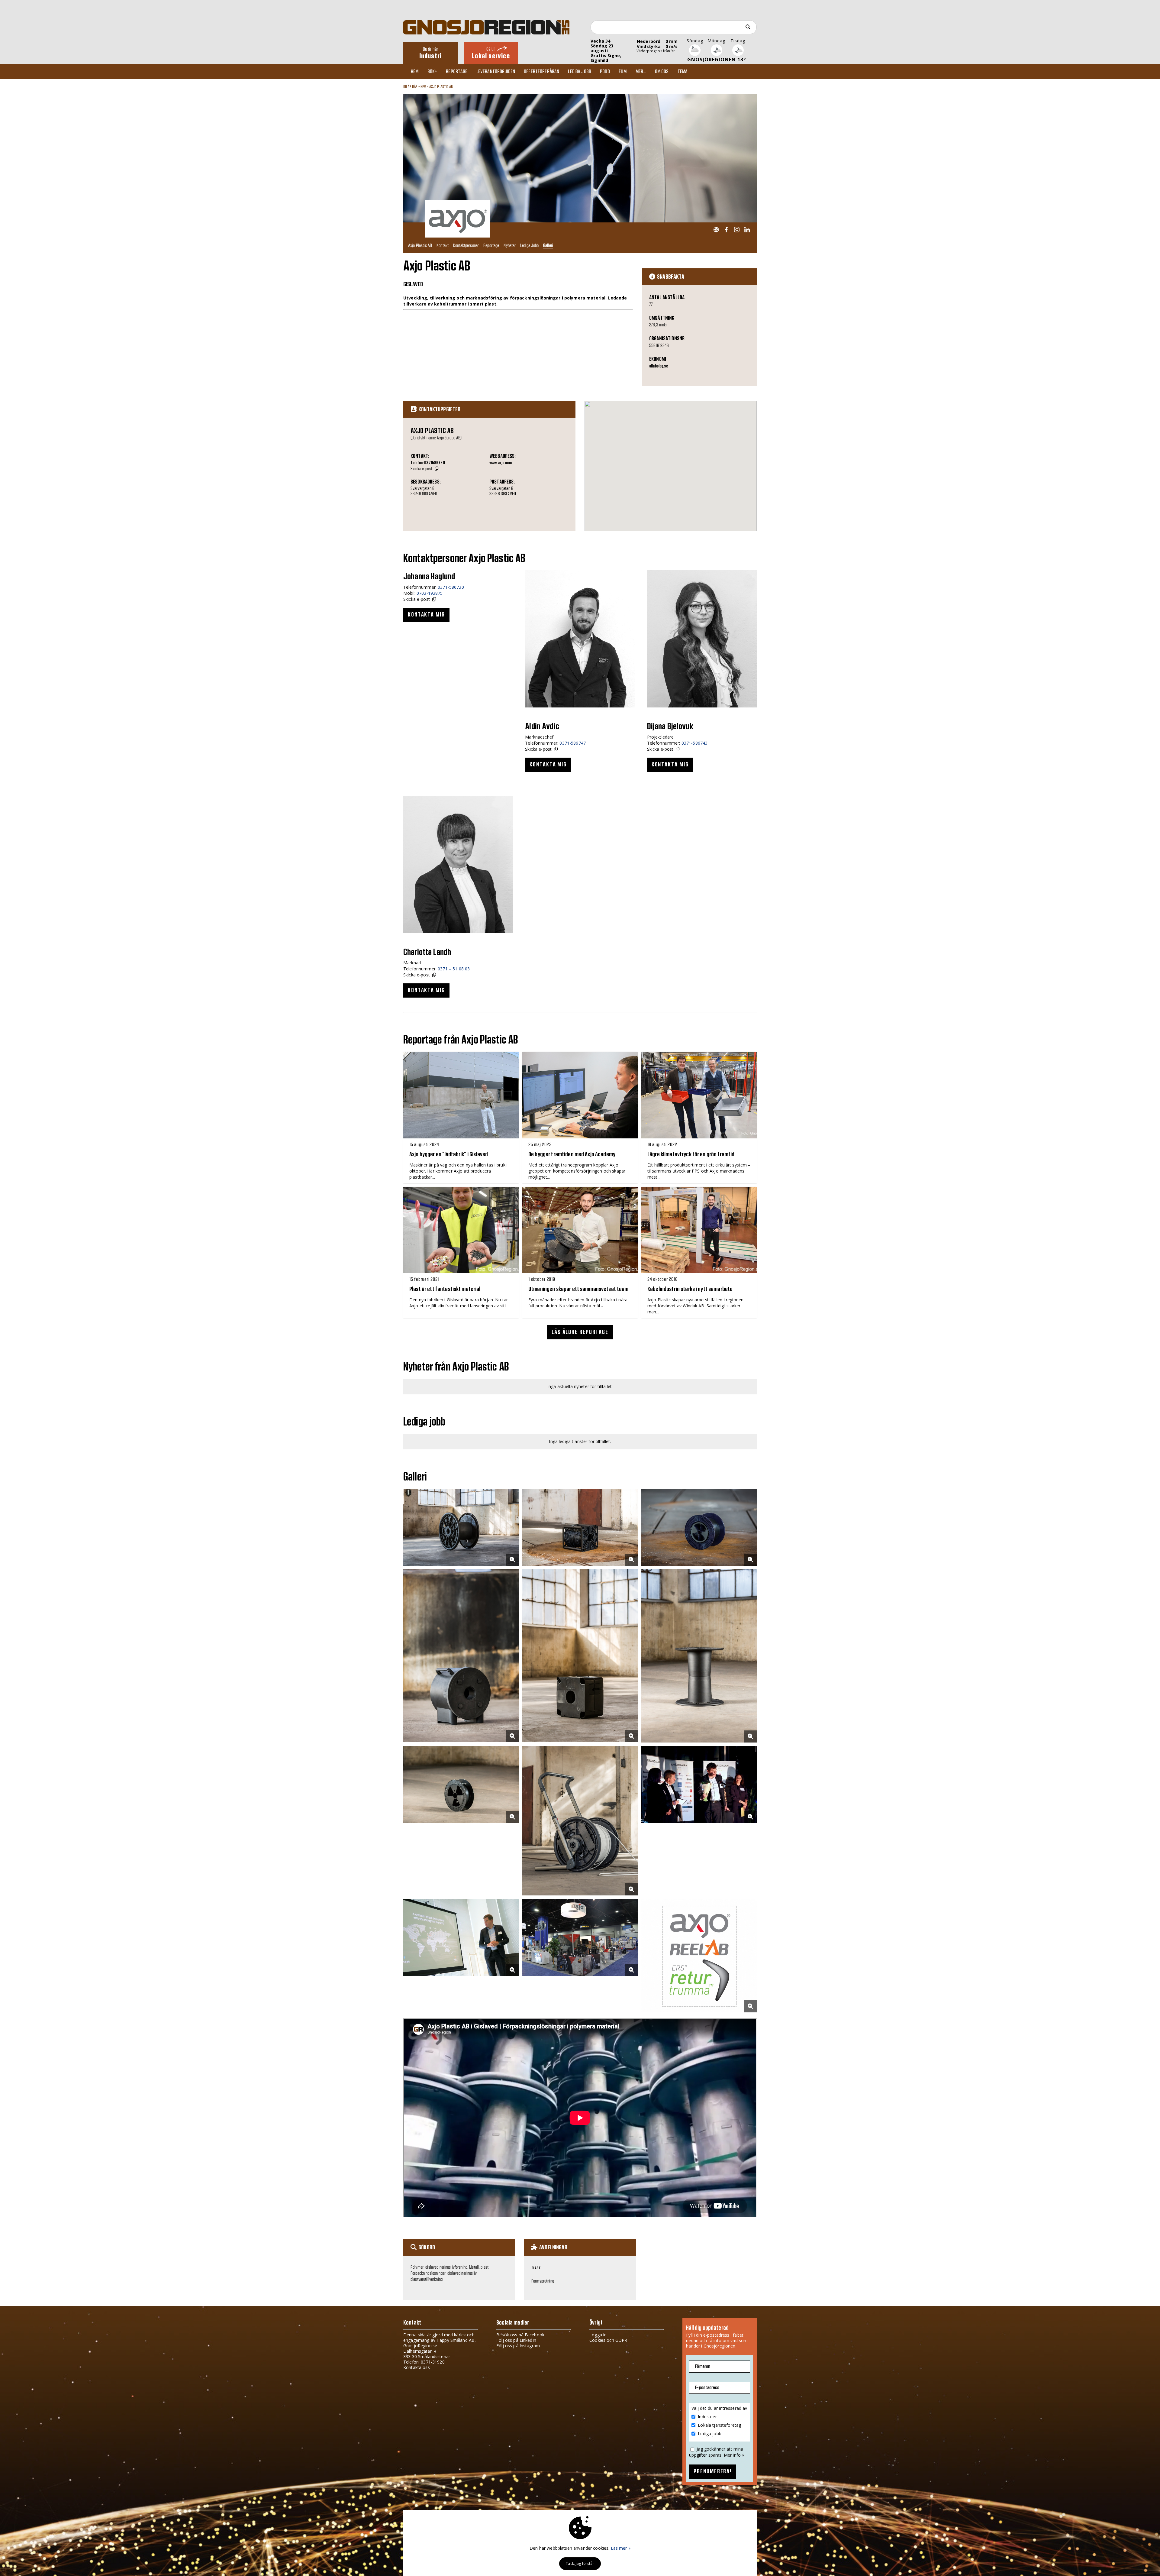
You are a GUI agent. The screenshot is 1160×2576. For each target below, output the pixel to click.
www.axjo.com (501, 463)
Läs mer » (621, 2548)
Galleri (548, 245)
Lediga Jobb (529, 245)
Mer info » (734, 2455)
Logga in (598, 2335)
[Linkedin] (747, 230)
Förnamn (703, 2366)
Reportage (457, 72)
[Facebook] (726, 230)
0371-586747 (573, 743)
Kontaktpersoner (466, 245)
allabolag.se (659, 366)
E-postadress (707, 2388)
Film (623, 72)
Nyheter (510, 245)
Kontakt (443, 245)
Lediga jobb (580, 72)
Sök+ (432, 72)
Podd (605, 72)
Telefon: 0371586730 (428, 463)
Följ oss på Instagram (518, 2346)
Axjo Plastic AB (441, 87)
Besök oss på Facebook (520, 2335)
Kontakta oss (417, 2367)
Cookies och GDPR (608, 2340)
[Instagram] (737, 230)
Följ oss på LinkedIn (516, 2340)
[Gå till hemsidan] (716, 230)
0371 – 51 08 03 (454, 969)
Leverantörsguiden (496, 72)
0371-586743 (695, 743)
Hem (415, 72)
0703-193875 (430, 593)
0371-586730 (451, 587)
